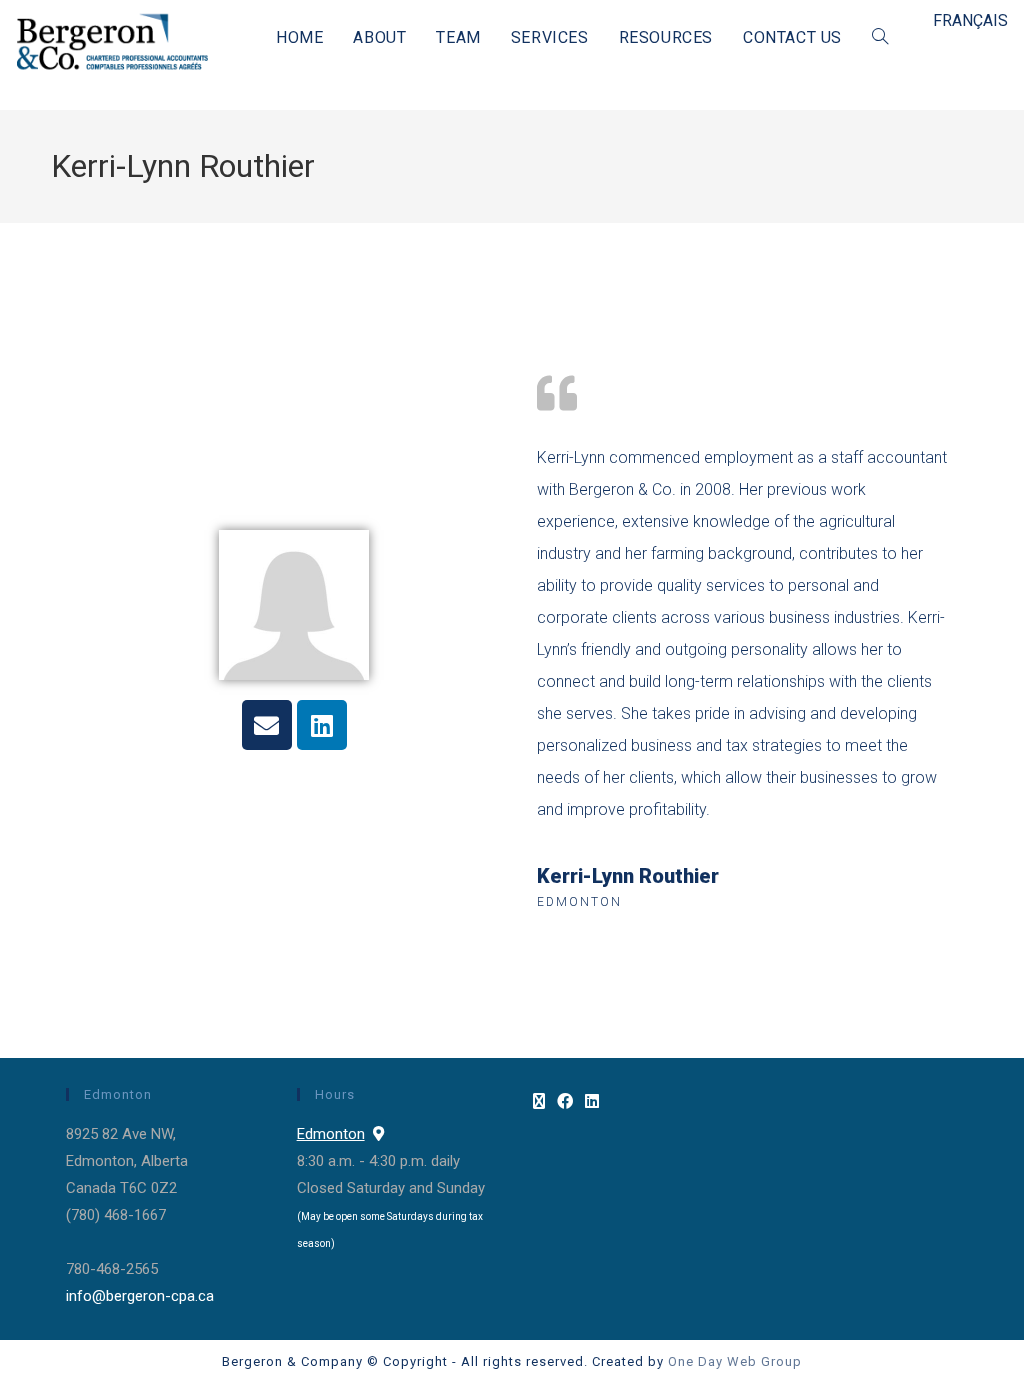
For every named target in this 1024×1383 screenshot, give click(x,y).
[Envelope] (267, 725)
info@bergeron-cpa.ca (140, 1296)
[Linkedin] (322, 725)
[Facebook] (565, 1102)
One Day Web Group (735, 1361)
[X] (539, 1102)
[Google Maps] (378, 1134)
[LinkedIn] (592, 1102)
